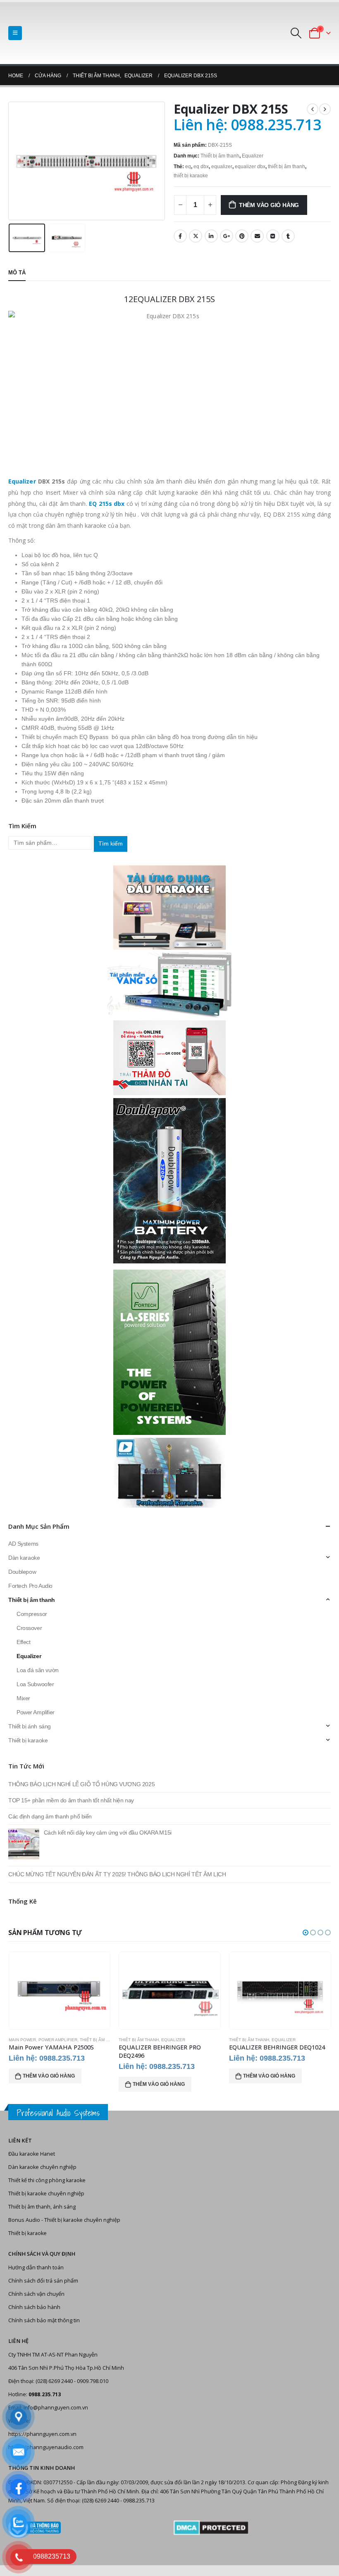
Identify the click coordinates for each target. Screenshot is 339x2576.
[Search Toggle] (296, 33)
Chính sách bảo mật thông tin (44, 2320)
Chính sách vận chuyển (36, 2294)
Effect (23, 1642)
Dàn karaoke (24, 1558)
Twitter (196, 236)
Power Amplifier (36, 1712)
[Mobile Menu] (15, 33)
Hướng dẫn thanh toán (36, 2267)
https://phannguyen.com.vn (42, 2434)
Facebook (180, 236)
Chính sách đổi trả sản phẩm (43, 2281)
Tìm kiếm (111, 844)
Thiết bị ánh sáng (30, 1726)
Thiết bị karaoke (28, 1740)
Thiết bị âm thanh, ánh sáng (42, 2207)
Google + (227, 236)
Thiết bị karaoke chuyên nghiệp (46, 2194)
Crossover (29, 1628)
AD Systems (23, 1544)
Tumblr (288, 236)
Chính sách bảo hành (34, 2307)
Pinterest (242, 236)
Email (257, 236)
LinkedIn (211, 236)
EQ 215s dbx (107, 504)
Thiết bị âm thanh (220, 156)
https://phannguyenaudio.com (46, 2447)
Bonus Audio (24, 2220)
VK (273, 236)
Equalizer (253, 156)
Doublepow (22, 1572)
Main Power (22, 2040)
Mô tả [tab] (17, 273)
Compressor (32, 1614)
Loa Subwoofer (35, 1684)
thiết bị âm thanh (286, 167)
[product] (59, 1991)
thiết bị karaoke (191, 176)
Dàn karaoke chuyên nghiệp (42, 2167)
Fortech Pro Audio (30, 1586)
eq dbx (201, 167)
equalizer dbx (250, 167)
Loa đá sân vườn (38, 1670)
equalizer (222, 167)
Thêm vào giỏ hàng (269, 205)
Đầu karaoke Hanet (32, 2154)
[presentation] (19, 161)
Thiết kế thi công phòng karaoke (47, 2180)
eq (188, 167)
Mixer (23, 1698)
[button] (306, 1933)
